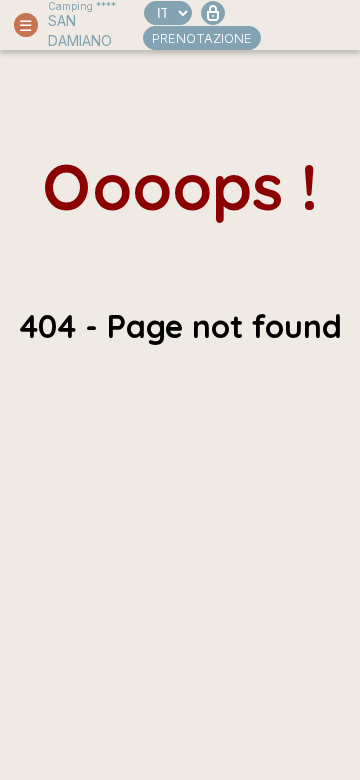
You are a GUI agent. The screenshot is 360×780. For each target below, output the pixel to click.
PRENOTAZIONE (202, 38)
